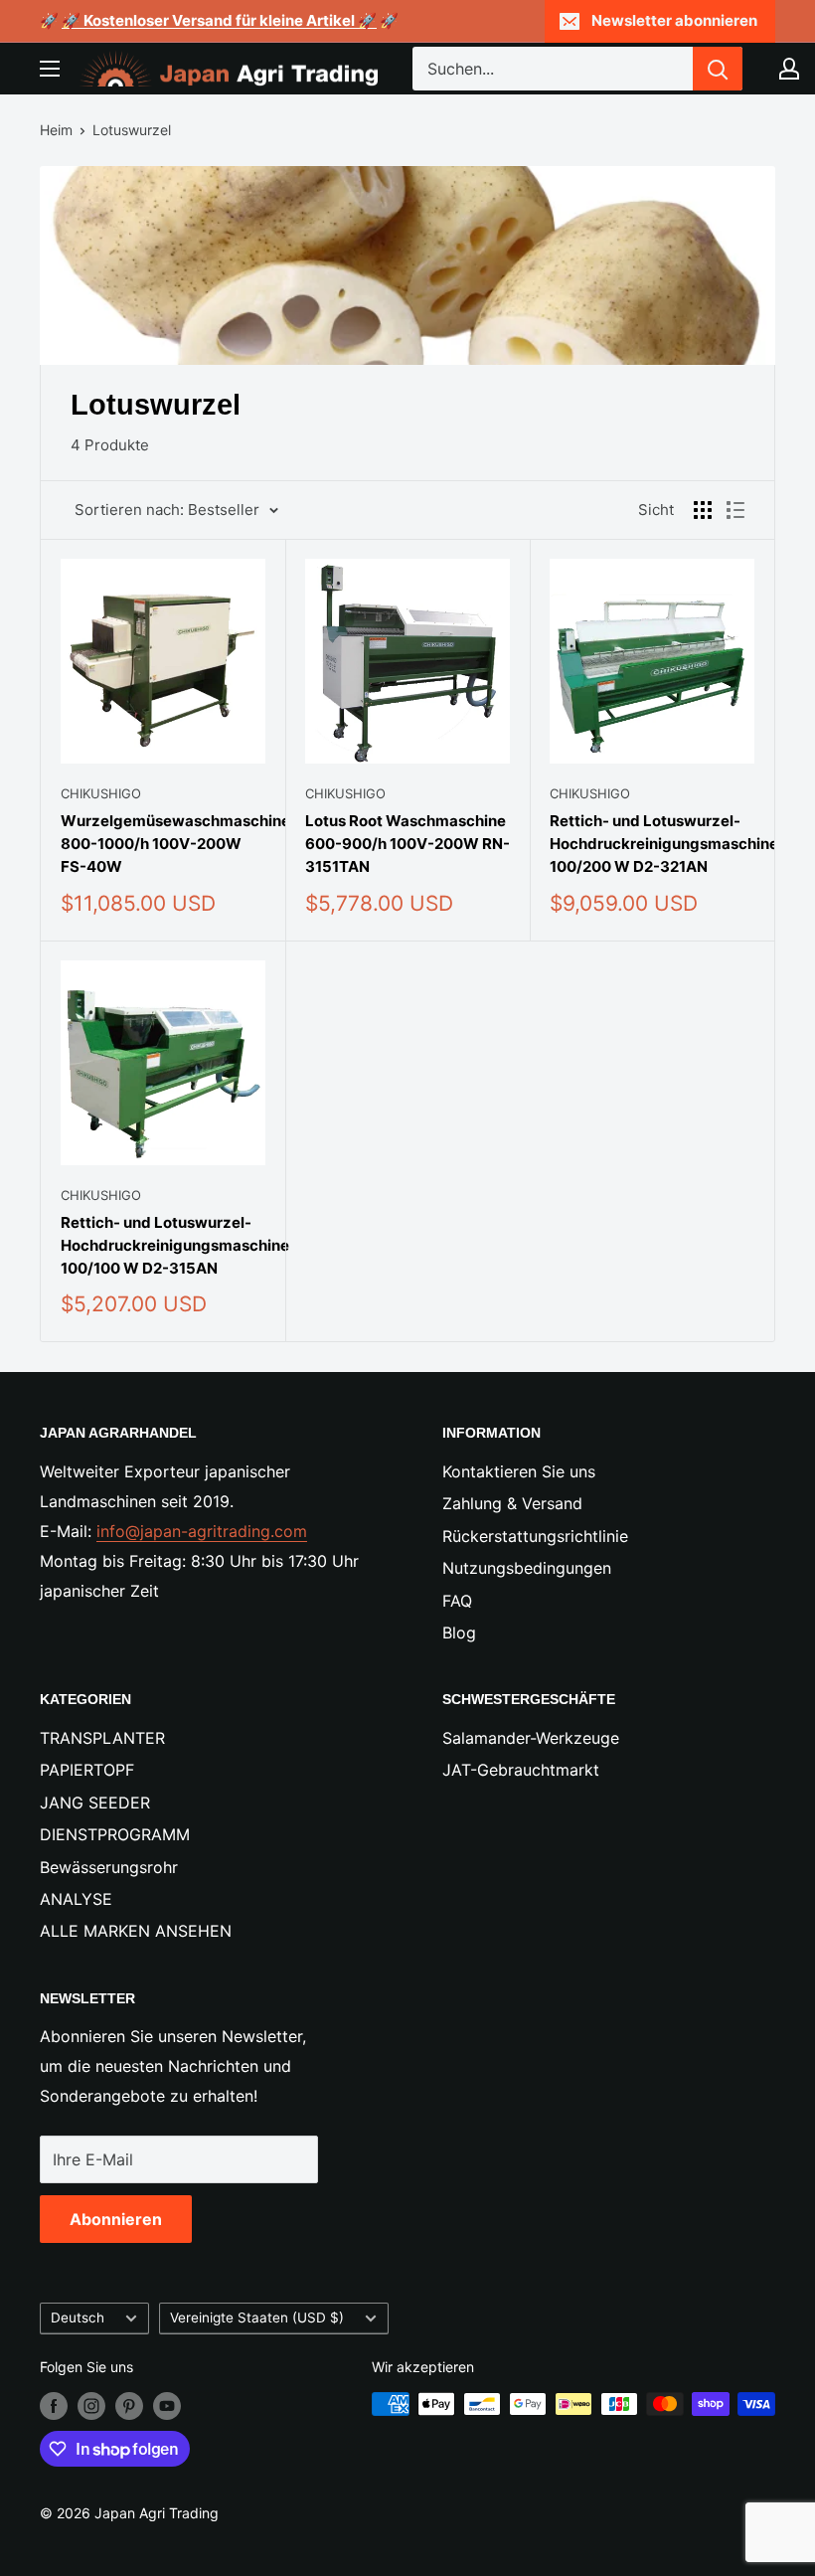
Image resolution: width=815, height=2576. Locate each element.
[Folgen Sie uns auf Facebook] (54, 2406)
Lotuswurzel (132, 130)
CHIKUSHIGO (101, 793)
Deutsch (78, 2318)
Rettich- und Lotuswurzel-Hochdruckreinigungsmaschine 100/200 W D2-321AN (652, 844)
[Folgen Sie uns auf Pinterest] (129, 2406)
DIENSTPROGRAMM (115, 1834)
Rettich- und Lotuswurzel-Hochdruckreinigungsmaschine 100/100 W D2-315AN (163, 1246)
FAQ (457, 1601)
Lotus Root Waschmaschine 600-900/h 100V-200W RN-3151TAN (407, 844)
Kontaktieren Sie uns (519, 1471)
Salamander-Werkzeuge (531, 1738)
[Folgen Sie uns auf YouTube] (167, 2406)
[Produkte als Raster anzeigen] (703, 510)
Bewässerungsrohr (109, 1867)
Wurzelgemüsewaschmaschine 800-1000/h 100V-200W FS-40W (163, 844)
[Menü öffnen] (50, 69)
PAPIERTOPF (87, 1770)
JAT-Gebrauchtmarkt (521, 1770)
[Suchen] (718, 69)
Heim (56, 130)
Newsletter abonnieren (674, 20)
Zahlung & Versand (512, 1503)
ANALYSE (76, 1899)
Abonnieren (116, 2219)
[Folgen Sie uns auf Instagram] (91, 2406)
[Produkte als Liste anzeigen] (735, 510)
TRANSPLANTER (102, 1738)
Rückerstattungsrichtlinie (535, 1536)
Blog (459, 1632)
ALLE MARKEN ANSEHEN (136, 1931)
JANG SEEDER (95, 1803)
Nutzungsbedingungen (527, 1568)
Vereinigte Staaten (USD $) (257, 2318)
